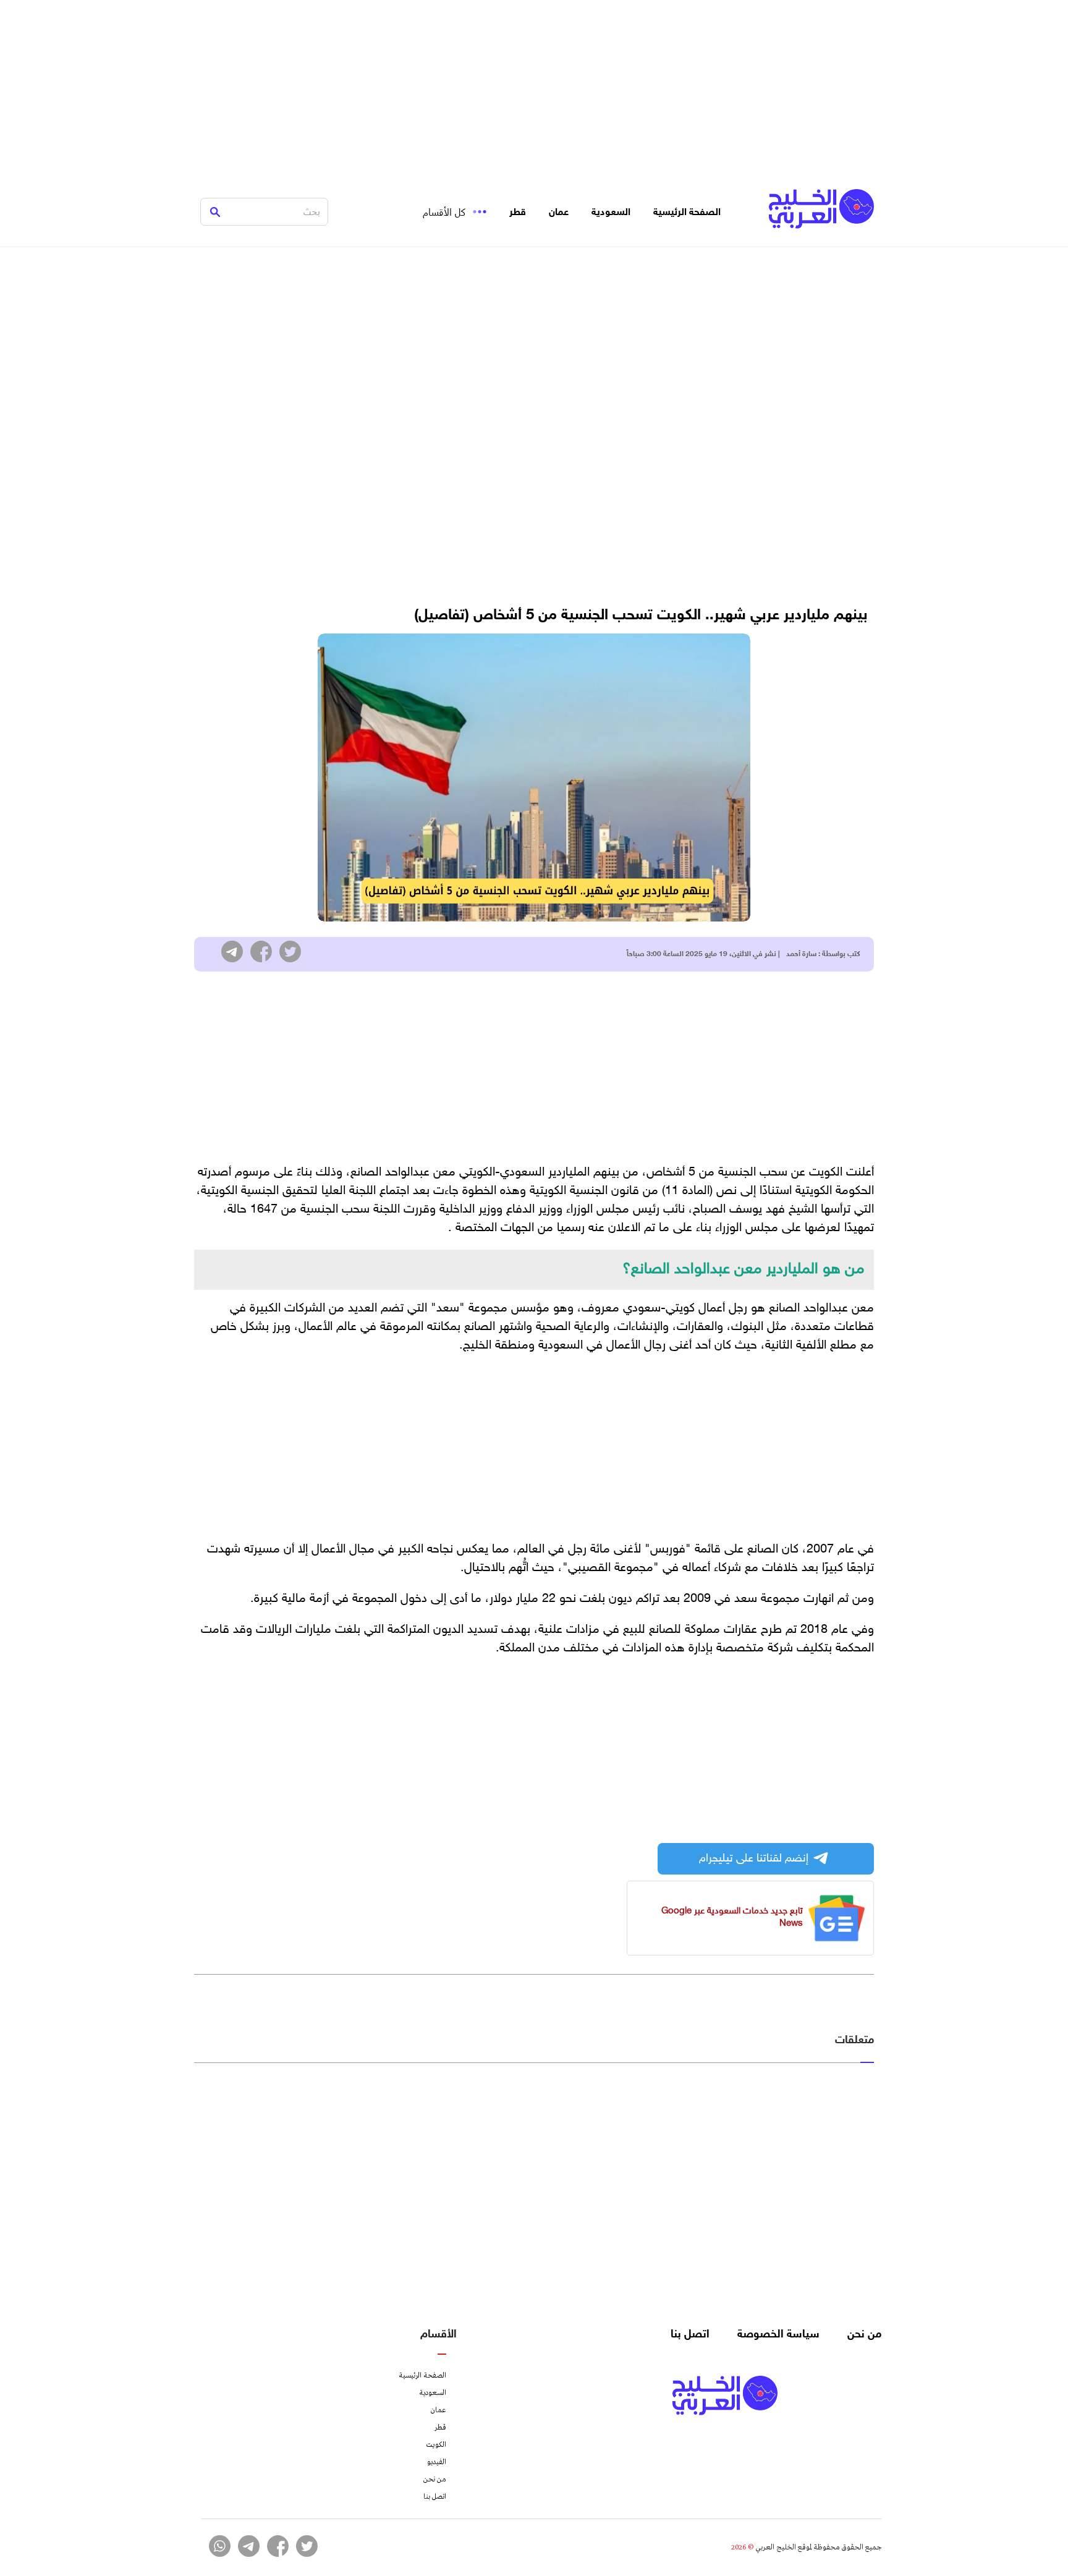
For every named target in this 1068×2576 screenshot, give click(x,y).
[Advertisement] (534, 87)
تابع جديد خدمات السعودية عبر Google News (732, 1917)
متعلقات (854, 2041)
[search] (215, 212)
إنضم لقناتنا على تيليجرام (754, 1859)
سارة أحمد (801, 954)
